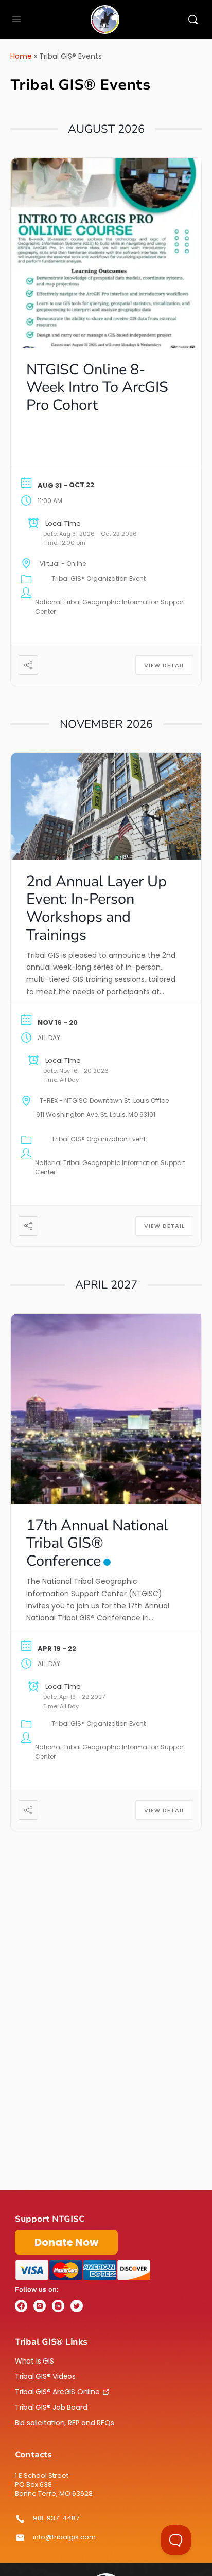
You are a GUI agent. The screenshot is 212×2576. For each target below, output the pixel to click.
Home (21, 56)
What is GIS (34, 2361)
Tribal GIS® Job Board (51, 2407)
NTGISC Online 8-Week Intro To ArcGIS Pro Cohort (97, 388)
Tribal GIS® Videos (45, 2376)
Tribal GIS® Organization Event (99, 578)
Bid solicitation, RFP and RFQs (65, 2423)
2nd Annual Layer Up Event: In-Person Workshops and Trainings (96, 908)
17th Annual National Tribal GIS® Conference (97, 1543)
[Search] (193, 20)
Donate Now (66, 2242)
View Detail (164, 665)
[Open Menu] (16, 19)
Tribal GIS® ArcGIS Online (57, 2392)
